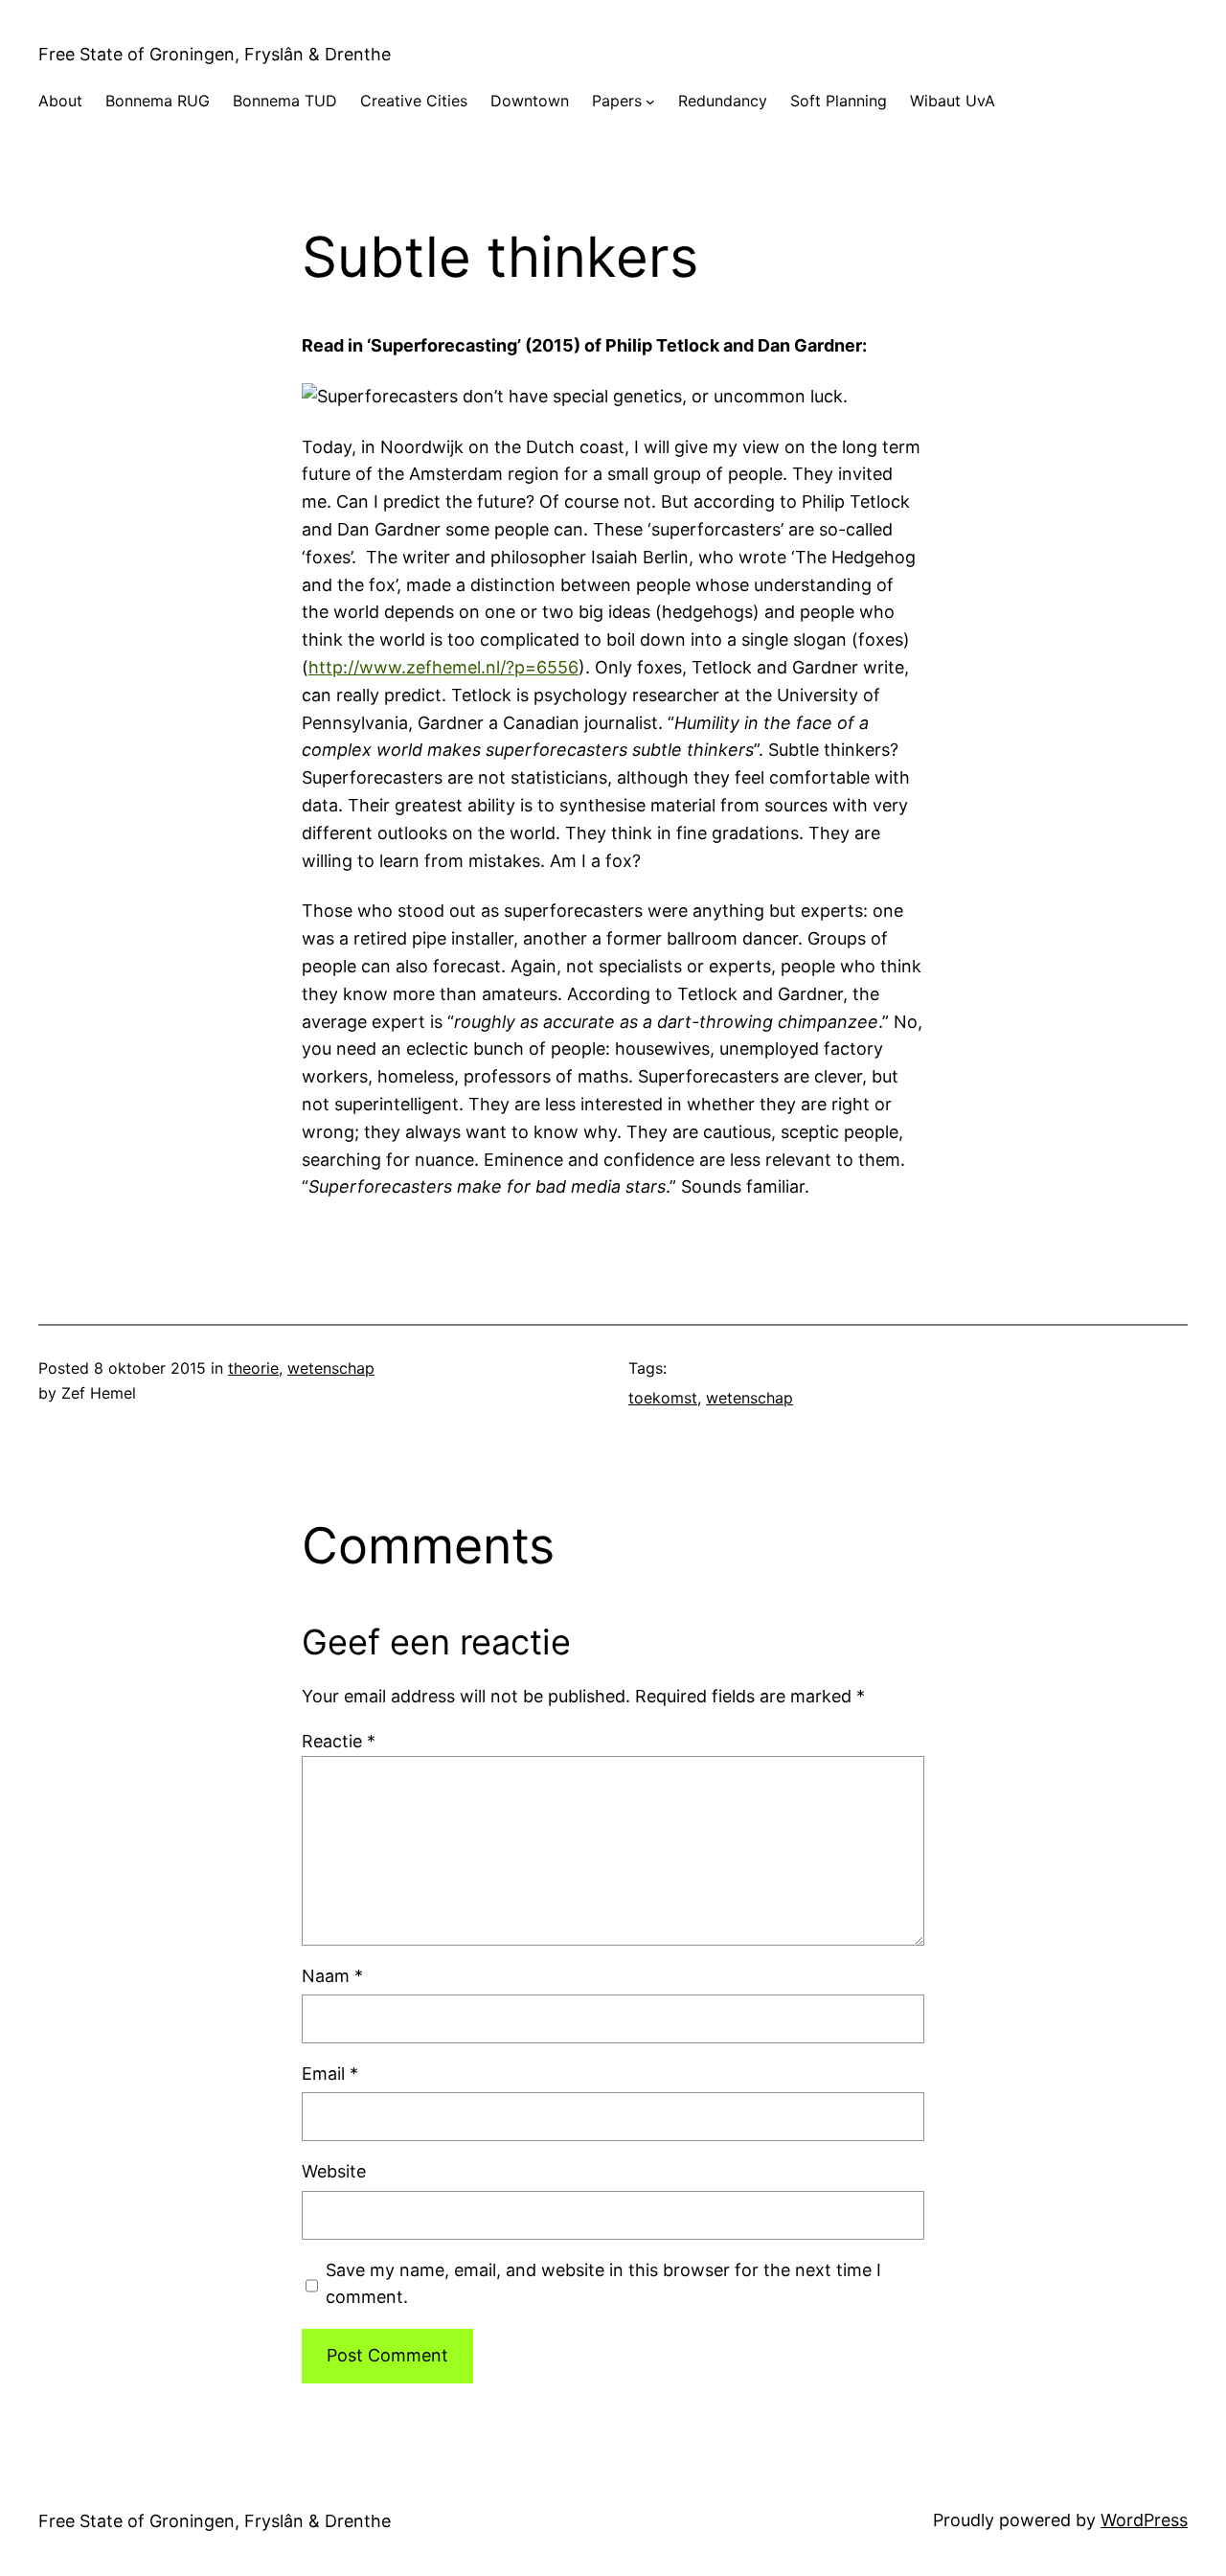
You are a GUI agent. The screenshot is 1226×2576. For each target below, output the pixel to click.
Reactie (339, 1741)
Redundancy (723, 101)
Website (334, 2171)
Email (330, 2074)
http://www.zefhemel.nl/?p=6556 (443, 667)
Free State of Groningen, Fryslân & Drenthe (215, 54)
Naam (332, 1976)
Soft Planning (839, 101)
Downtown (530, 101)
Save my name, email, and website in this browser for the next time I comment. (603, 2284)
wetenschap (331, 1368)
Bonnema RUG (158, 101)
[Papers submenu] (650, 102)
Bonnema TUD (285, 101)
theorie (253, 1368)
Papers (617, 101)
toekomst (663, 1398)
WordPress (1144, 2520)
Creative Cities (414, 101)
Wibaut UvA (953, 101)
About (60, 101)
